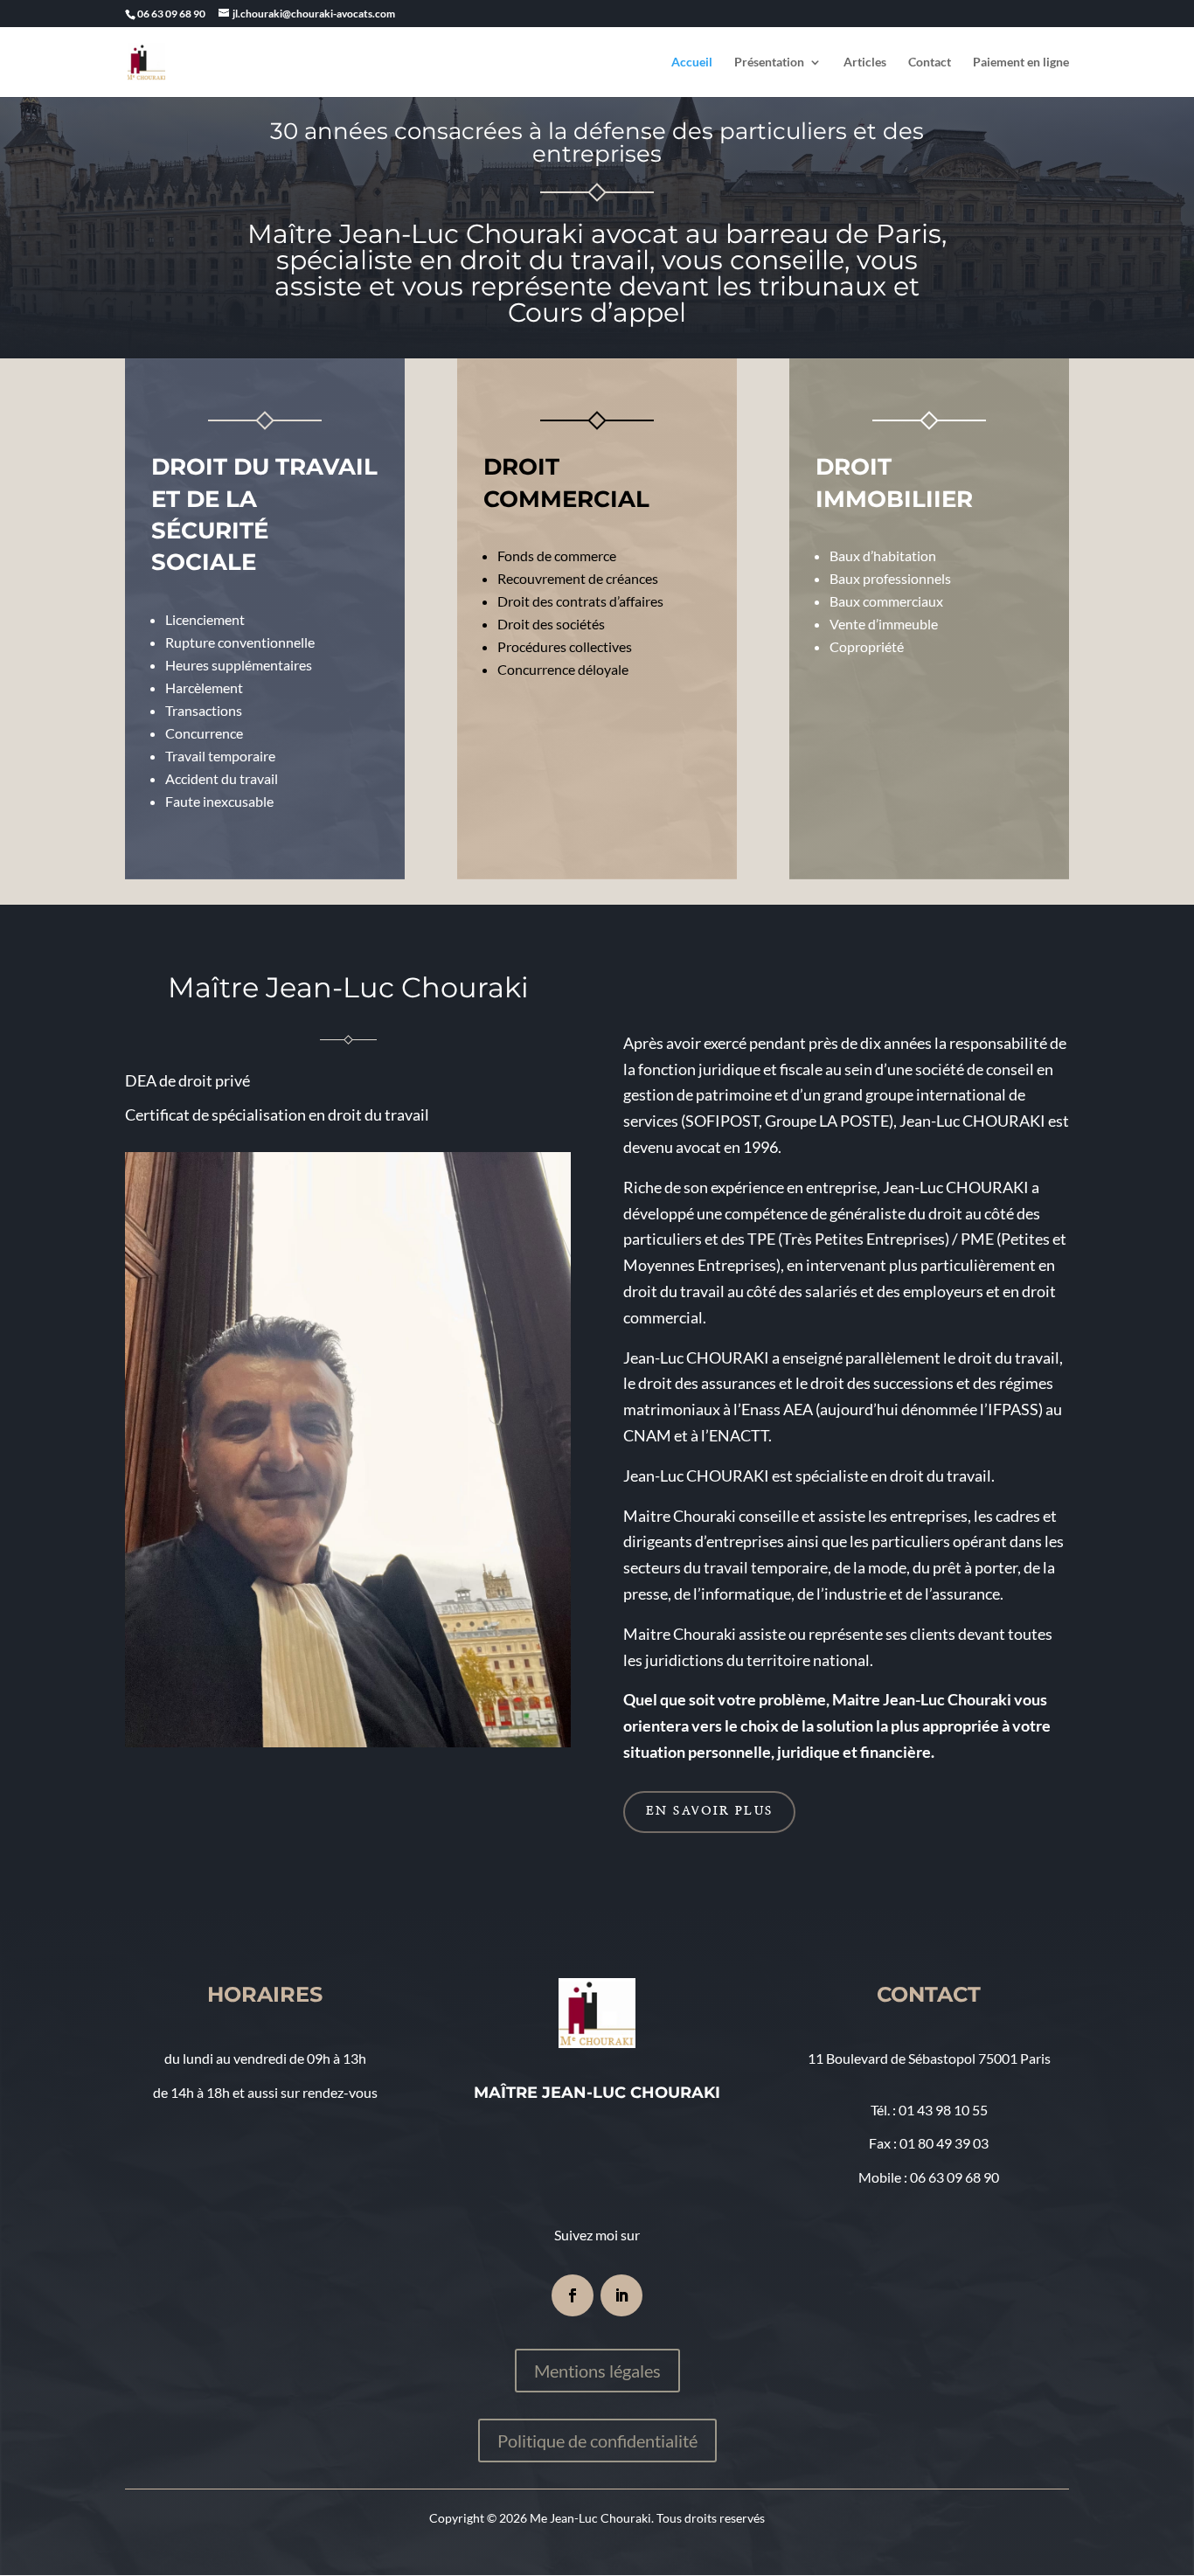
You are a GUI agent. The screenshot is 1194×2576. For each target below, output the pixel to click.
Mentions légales (597, 2371)
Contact (930, 62)
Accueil (692, 62)
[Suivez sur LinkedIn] (621, 2295)
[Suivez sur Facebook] (573, 2295)
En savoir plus (709, 1811)
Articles (865, 62)
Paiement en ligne (1021, 62)
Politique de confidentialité (597, 2441)
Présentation (769, 62)
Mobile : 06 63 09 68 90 (929, 2177)
